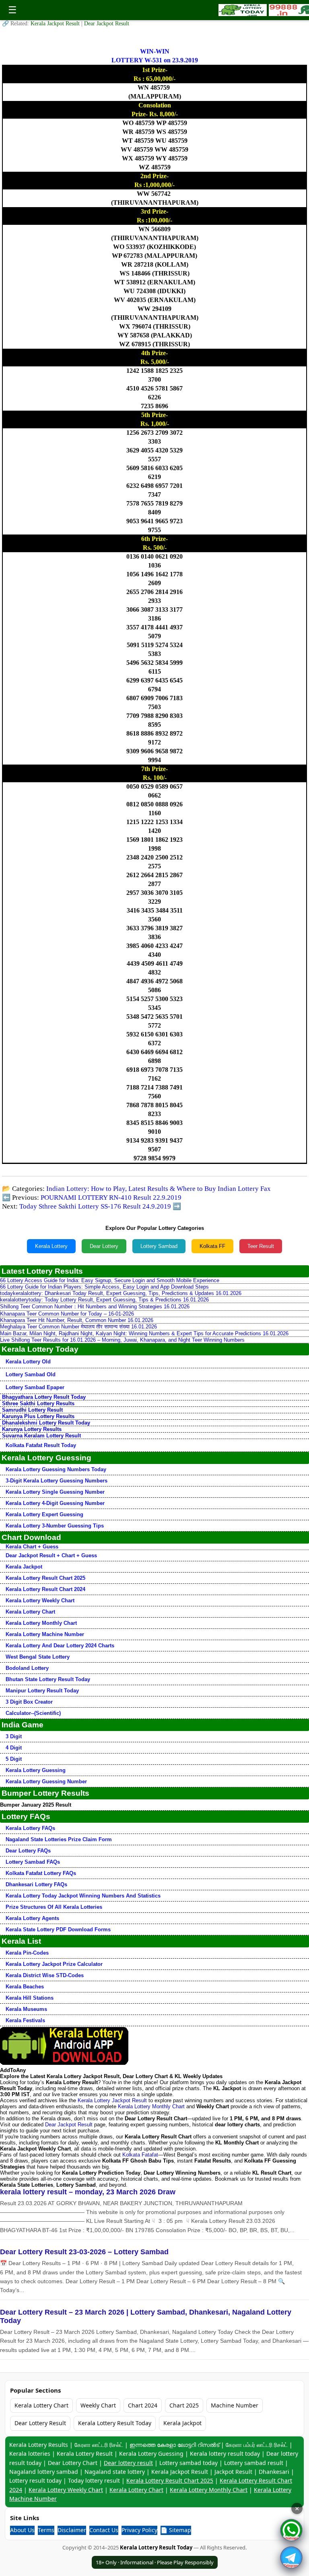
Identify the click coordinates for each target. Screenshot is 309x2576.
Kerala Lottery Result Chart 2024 (45, 1589)
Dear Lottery (104, 1246)
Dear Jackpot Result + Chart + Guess (51, 1555)
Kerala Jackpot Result (56, 24)
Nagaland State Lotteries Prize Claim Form (59, 1839)
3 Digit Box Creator (29, 1702)
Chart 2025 (184, 2405)
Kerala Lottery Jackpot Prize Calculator (54, 1964)
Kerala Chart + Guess (32, 1547)
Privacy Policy (139, 2530)
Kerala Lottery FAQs (30, 1828)
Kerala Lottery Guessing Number (46, 1781)
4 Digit (14, 1748)
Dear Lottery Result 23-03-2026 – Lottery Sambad (84, 2252)
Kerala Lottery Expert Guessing (44, 1514)
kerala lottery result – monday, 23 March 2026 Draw (88, 2192)
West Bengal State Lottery (38, 1657)
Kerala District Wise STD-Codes (45, 1975)
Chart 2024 (143, 2405)
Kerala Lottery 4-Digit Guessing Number (55, 1503)
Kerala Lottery (51, 1246)
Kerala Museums (26, 2009)
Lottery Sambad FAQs (33, 1862)
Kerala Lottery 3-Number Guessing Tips (55, 1526)
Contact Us (104, 2530)
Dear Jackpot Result (107, 24)
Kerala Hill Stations (30, 1998)
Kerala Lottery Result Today (115, 2423)
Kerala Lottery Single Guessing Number (55, 1492)
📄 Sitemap (176, 2530)
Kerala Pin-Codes (27, 1953)
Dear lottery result (128, 2463)
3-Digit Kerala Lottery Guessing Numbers (57, 1481)
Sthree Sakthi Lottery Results (38, 1403)
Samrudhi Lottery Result (32, 1410)
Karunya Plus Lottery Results (38, 1416)
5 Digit (14, 1759)
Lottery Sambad (159, 1246)
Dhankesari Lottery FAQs (36, 1884)
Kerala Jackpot (24, 1567)
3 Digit (14, 1736)
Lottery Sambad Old (31, 1374)
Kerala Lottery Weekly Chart (40, 1600)
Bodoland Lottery (27, 1668)
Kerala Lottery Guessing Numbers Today (56, 1469)
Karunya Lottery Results (32, 1429)
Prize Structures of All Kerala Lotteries (54, 1907)
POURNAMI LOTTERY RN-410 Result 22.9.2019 (111, 1198)
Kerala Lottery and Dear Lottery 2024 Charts (60, 1646)
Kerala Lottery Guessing (36, 1770)
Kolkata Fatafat (140, 2155)
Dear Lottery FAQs (28, 1851)
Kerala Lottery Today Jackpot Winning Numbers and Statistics (83, 1896)
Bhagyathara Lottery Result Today (44, 1397)
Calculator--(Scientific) (33, 1713)
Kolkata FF (212, 1246)
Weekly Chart (98, 2405)
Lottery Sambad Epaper (35, 1387)
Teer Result (261, 1246)
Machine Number (235, 2405)
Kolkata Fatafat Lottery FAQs (41, 1873)
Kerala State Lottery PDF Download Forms (58, 1929)
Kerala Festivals (25, 2020)
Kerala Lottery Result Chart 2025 (45, 1578)
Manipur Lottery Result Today (42, 1691)
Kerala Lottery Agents (32, 1918)
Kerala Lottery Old (28, 1362)
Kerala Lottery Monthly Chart (41, 1623)
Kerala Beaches (25, 1987)
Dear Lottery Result (40, 2423)
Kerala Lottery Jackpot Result (112, 2100)
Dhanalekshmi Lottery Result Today (46, 1423)
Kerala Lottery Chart (30, 1612)
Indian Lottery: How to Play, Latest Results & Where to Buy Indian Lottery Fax (159, 1189)
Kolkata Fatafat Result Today (41, 1445)
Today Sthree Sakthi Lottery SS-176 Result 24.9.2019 (95, 1206)
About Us (22, 2530)
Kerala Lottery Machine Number (45, 1634)
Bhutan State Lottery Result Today (48, 1679)
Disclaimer (72, 2530)
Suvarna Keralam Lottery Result (41, 1436)
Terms (46, 2530)
